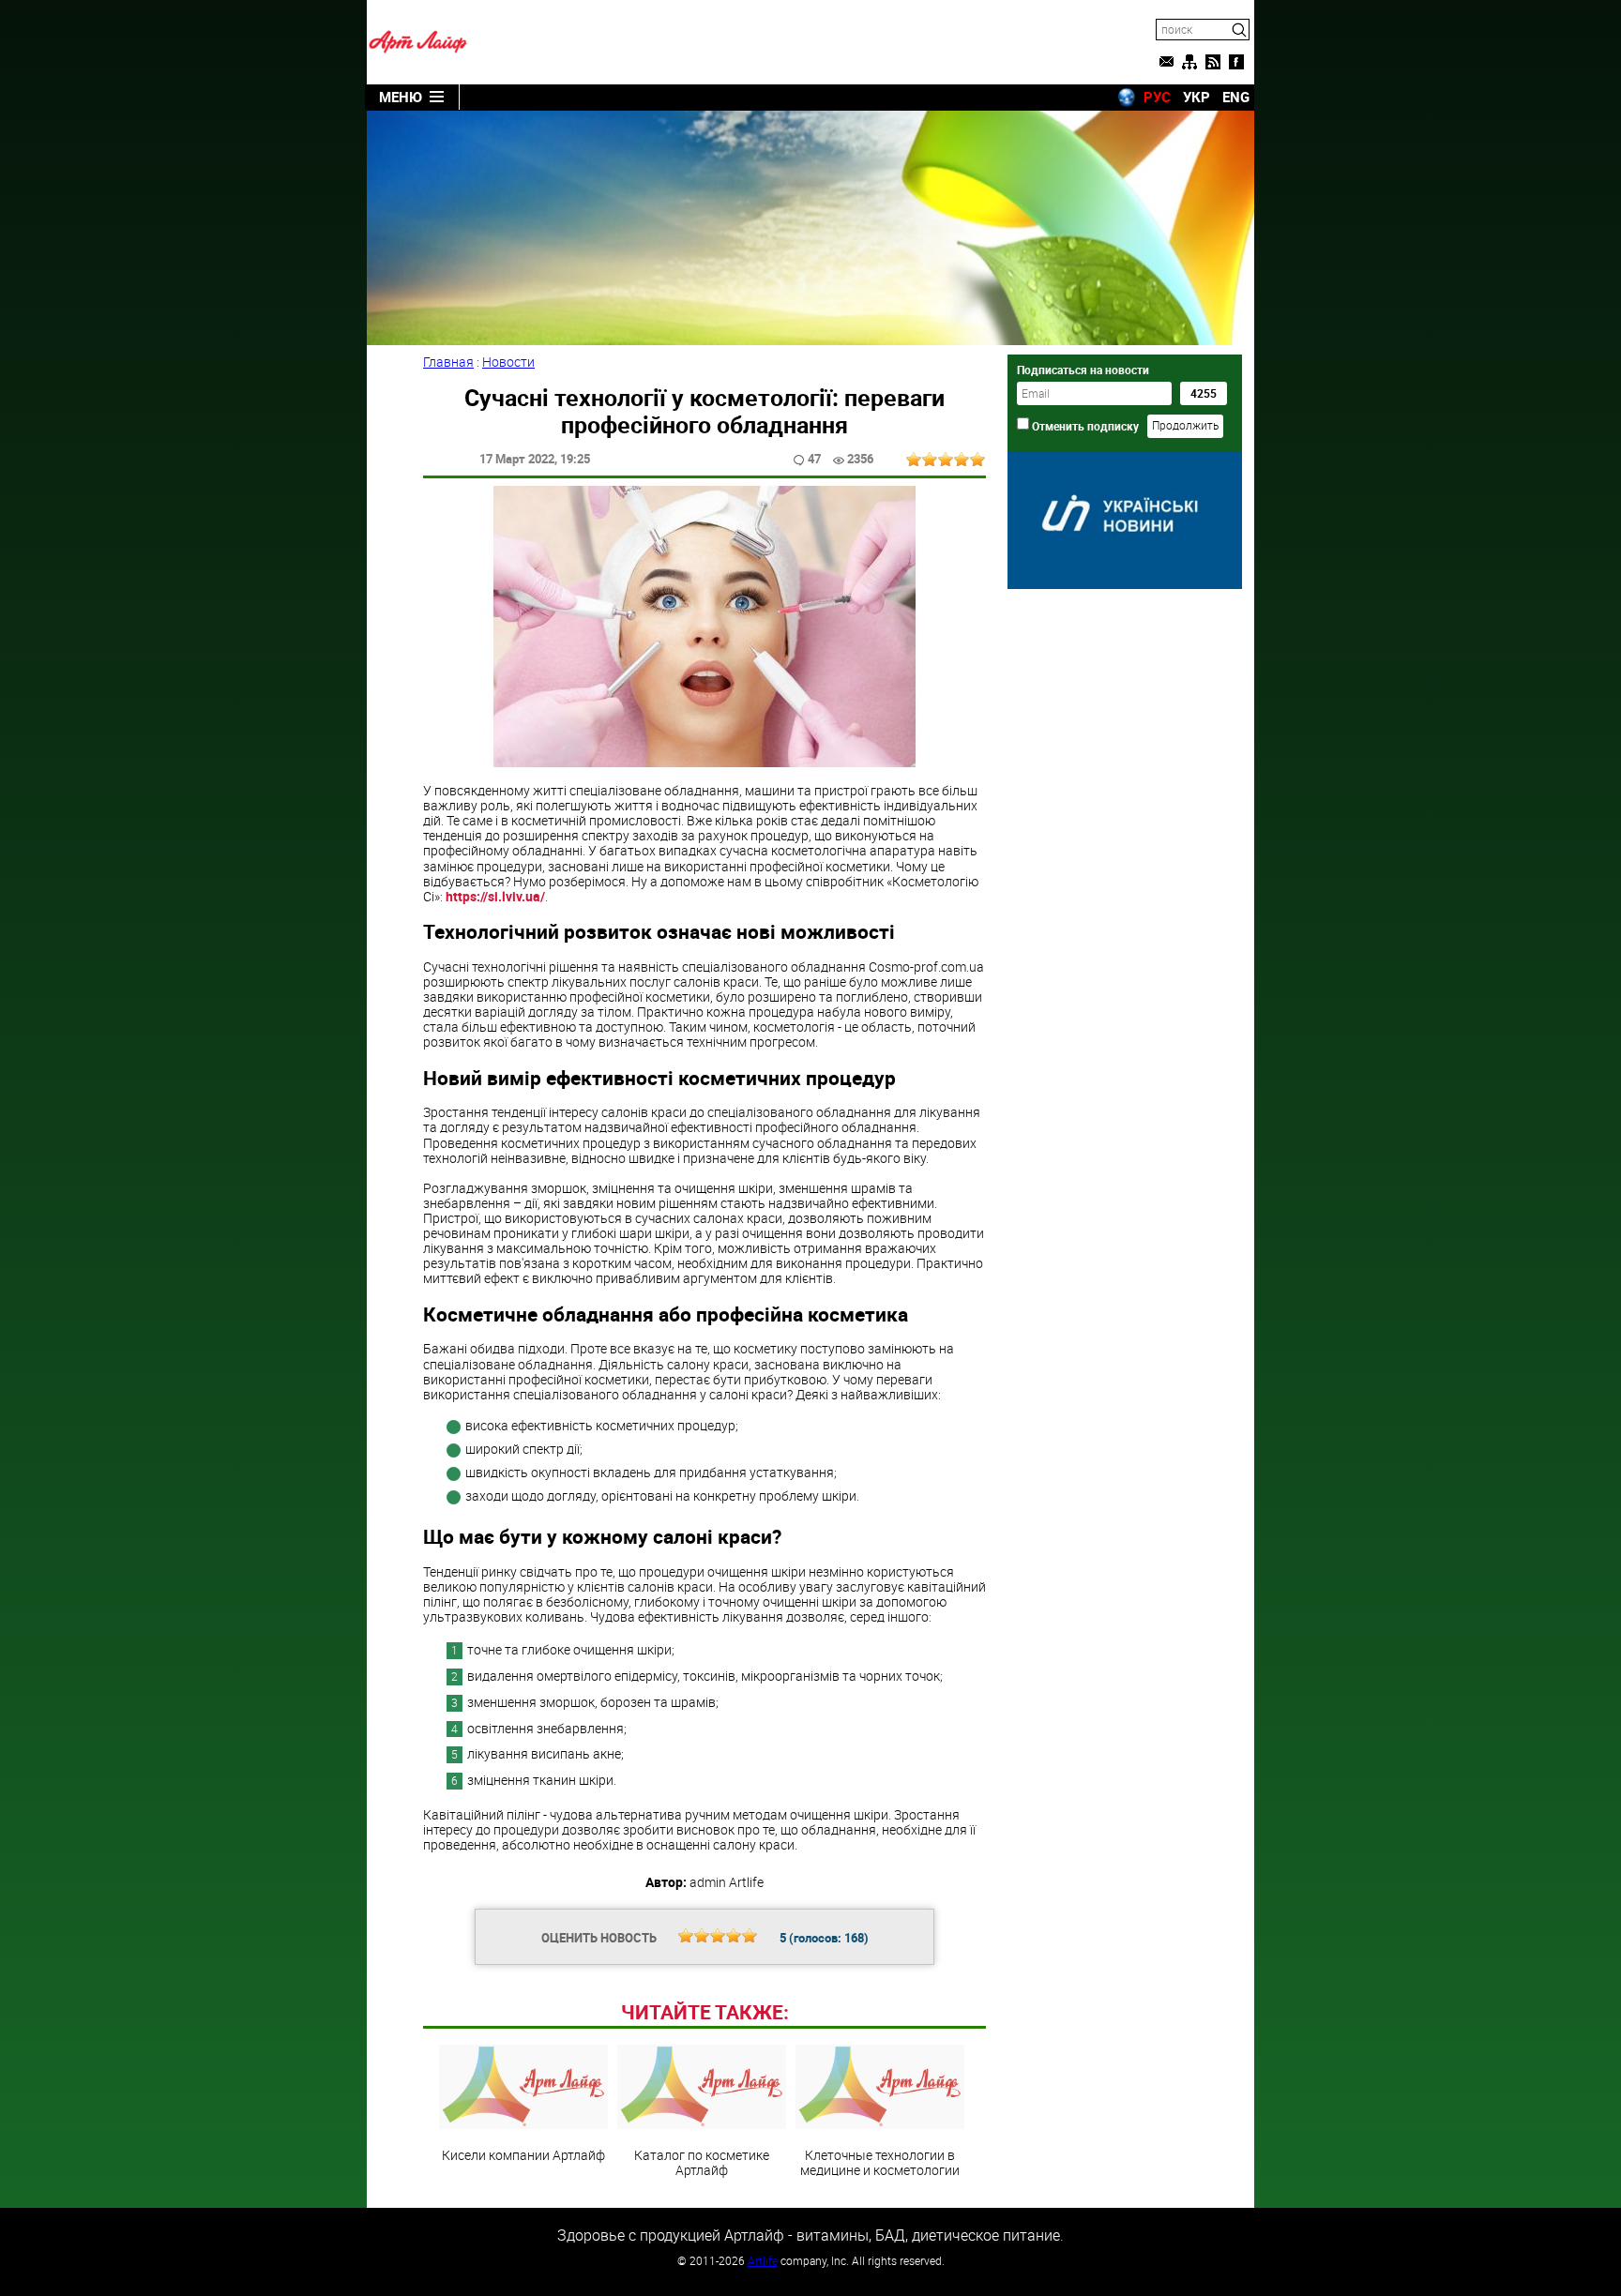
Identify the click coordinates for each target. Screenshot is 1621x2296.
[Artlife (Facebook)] (1236, 62)
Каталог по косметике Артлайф (702, 2162)
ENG (1236, 97)
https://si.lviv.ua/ (495, 896)
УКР (1197, 97)
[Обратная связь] (1166, 62)
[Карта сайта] (1189, 62)
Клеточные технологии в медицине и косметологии (880, 2162)
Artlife (763, 2260)
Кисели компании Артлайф (523, 2154)
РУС (1157, 97)
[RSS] (1213, 62)
